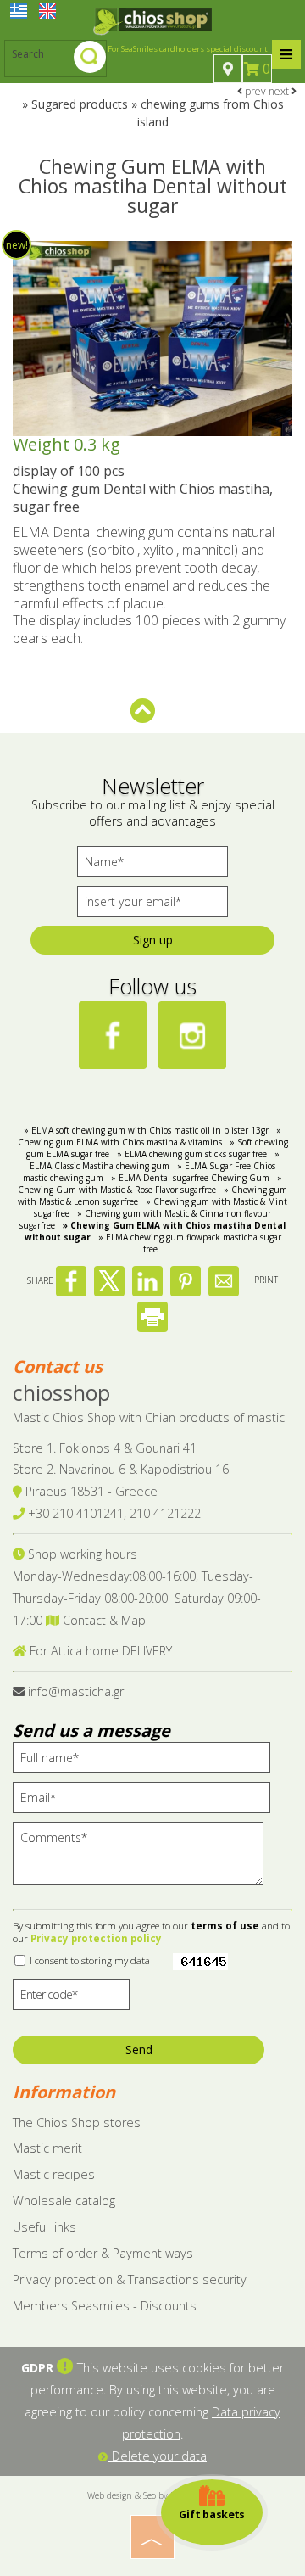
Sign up (153, 940)
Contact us (58, 1366)
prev (254, 91)
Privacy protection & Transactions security (130, 2279)
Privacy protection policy (96, 1938)
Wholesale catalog (64, 2201)
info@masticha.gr (76, 1691)
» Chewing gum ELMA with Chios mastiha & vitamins (150, 1136)
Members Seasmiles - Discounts (105, 2306)
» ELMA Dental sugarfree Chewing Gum (190, 1178)
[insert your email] (152, 906)
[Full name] (147, 1762)
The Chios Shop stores (77, 2122)
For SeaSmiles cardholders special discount (188, 49)
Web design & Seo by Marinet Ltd (153, 2495)
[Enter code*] (71, 1999)
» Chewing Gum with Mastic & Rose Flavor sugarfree (150, 1184)
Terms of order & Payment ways (103, 2253)
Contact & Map (103, 1620)
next (280, 91)
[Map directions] (228, 69)
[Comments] (144, 1861)
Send (139, 2050)
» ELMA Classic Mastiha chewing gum (155, 1160)
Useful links (44, 2227)
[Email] (147, 1802)
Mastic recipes (54, 2174)
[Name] (152, 866)
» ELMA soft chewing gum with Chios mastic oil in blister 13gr (146, 1130)
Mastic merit (47, 2148)
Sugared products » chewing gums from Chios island (158, 113)
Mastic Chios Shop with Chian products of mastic (149, 1417)
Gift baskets (212, 2514)
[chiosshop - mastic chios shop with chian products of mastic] (152, 20)
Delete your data (158, 2456)
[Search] (90, 59)
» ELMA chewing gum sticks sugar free (192, 1154)
